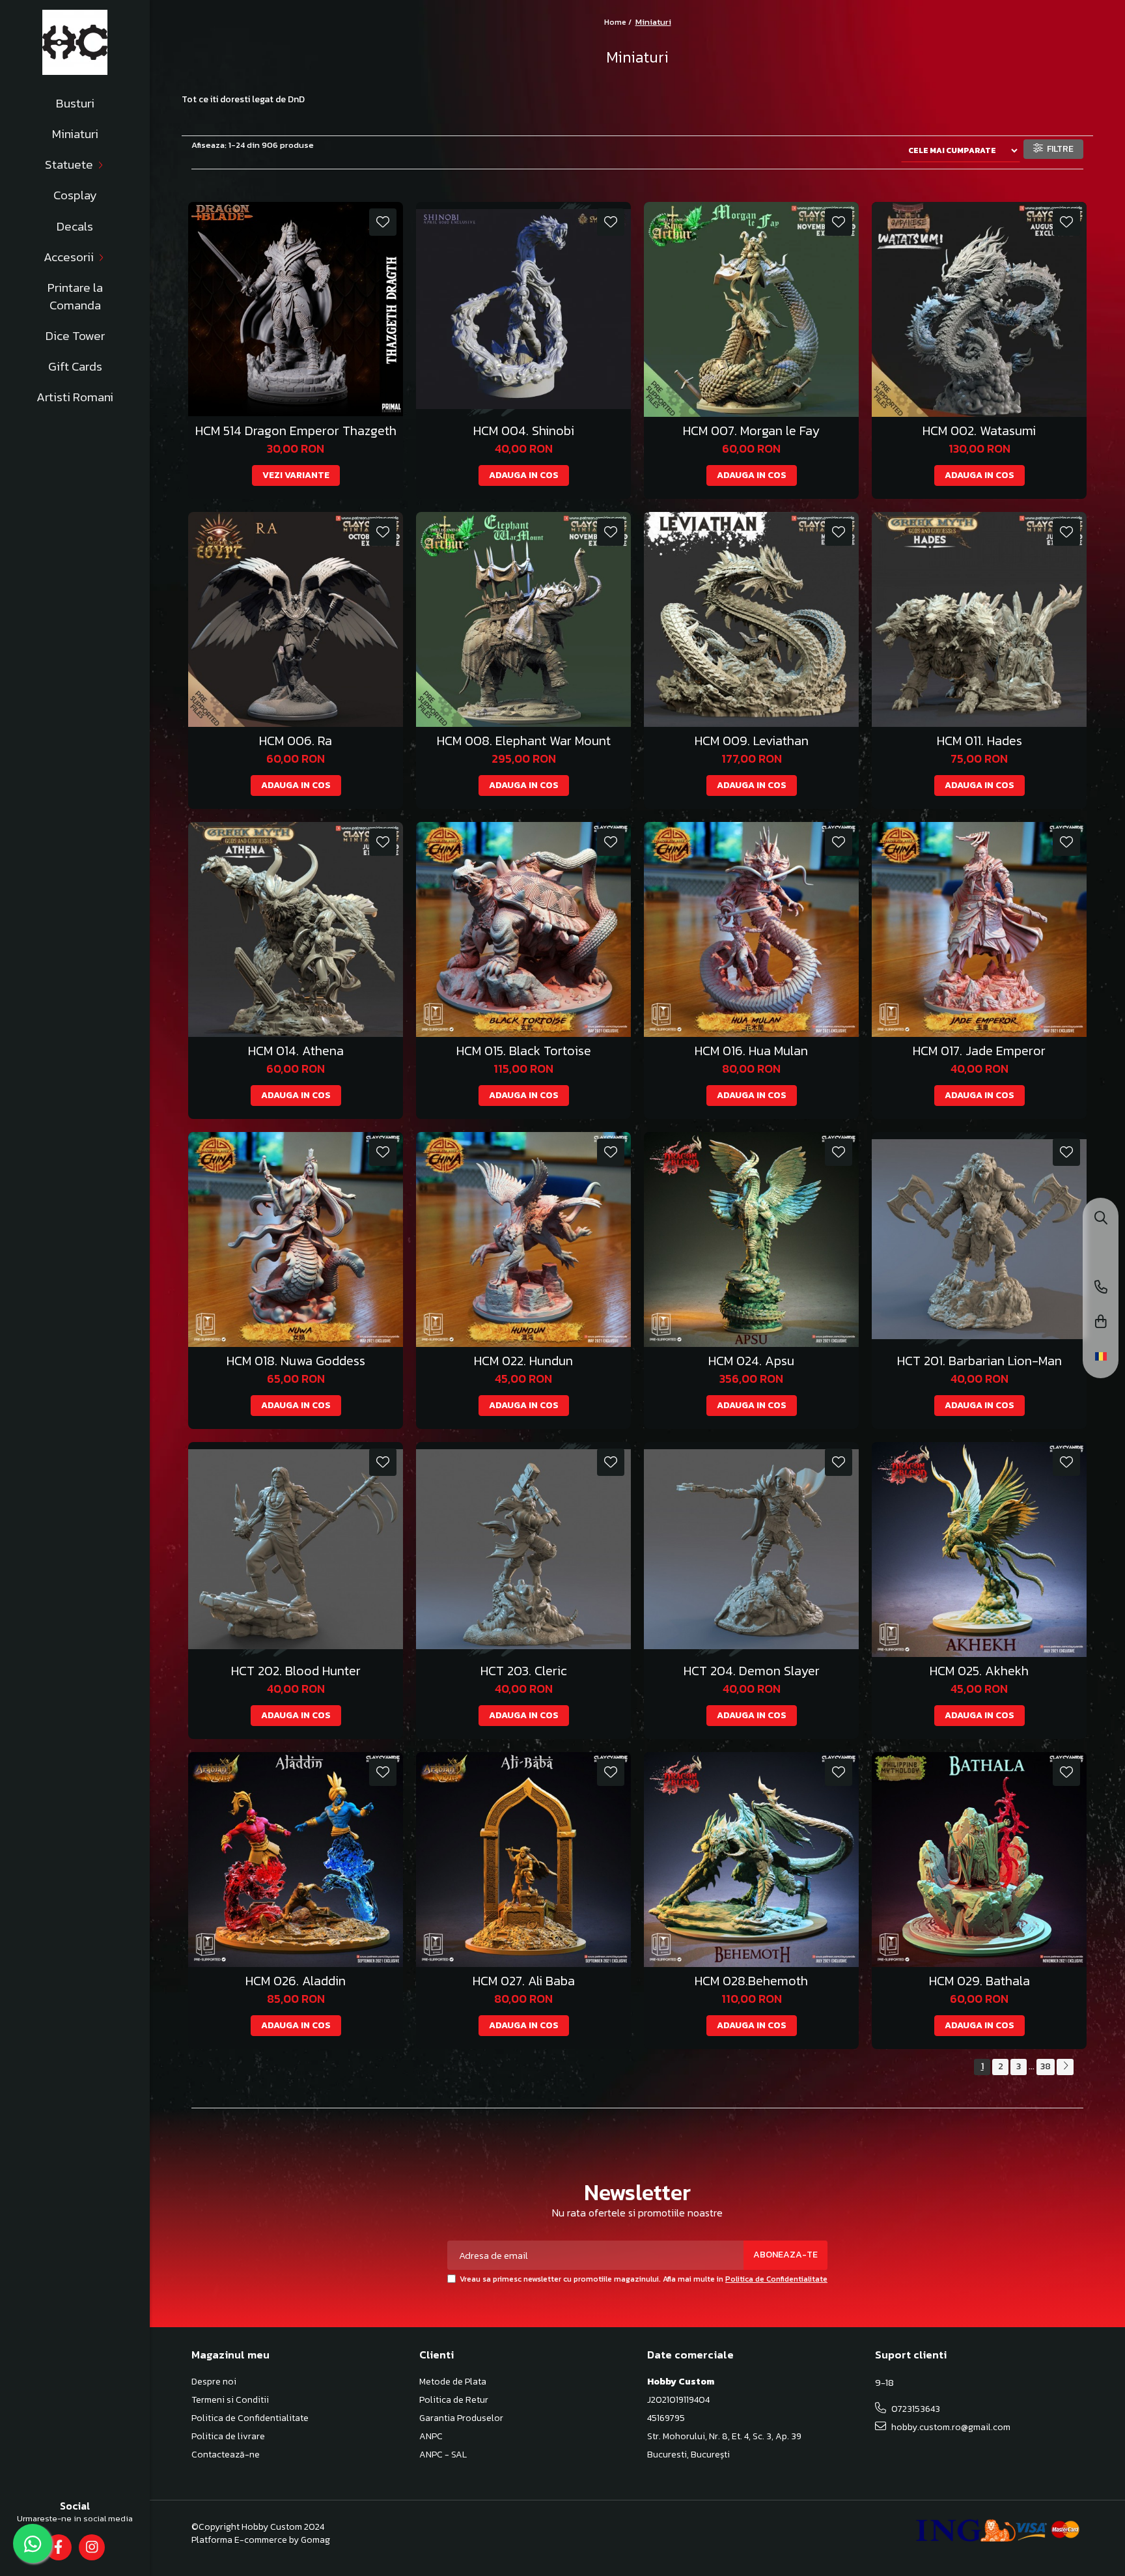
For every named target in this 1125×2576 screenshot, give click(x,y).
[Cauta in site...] (1101, 1219)
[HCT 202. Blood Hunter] (296, 1550)
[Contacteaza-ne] (1101, 1288)
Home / (619, 22)
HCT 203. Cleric (524, 1671)
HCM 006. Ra (296, 741)
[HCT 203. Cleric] (523, 1550)
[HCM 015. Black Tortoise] (523, 929)
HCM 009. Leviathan (752, 741)
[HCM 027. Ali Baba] (523, 1860)
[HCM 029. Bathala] (979, 1860)
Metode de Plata (453, 2382)
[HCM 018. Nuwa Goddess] (296, 1239)
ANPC (431, 2437)
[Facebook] (58, 2547)
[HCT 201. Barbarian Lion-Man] (979, 1239)
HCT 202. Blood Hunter (296, 1671)
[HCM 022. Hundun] (523, 1239)
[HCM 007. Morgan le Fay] (751, 309)
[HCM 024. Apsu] (751, 1239)
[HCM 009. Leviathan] (751, 619)
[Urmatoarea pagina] (1065, 2067)
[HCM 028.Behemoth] (751, 1860)
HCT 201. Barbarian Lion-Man (979, 1361)
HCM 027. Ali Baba (524, 1981)
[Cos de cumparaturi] (1101, 1323)
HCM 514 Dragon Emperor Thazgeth (296, 431)
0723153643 (915, 2409)
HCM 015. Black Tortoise (524, 1051)
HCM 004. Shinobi (524, 431)
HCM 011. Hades (979, 741)
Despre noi (214, 2382)
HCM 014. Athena (296, 1051)
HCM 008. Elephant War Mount (524, 741)
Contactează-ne (226, 2455)
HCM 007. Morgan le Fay (751, 431)
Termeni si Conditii (230, 2400)
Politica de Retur (454, 2400)
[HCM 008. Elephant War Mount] (523, 619)
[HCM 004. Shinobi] (523, 309)
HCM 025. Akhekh (979, 1671)
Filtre (1058, 149)
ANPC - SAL (443, 2455)
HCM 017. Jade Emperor (979, 1051)
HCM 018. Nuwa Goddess (296, 1361)
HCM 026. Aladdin (296, 1981)
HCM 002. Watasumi (979, 431)
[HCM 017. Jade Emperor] (979, 929)
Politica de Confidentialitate (776, 2279)
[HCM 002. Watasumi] (979, 309)
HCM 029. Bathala (979, 1981)
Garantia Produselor (461, 2418)
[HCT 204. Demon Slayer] (751, 1550)
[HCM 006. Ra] (296, 619)
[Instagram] (91, 2547)
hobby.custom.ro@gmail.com (950, 2427)
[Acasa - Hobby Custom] (75, 42)
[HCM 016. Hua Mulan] (751, 929)
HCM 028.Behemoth (751, 1981)
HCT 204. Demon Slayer (752, 1671)
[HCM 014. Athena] (296, 929)
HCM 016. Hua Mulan (751, 1051)
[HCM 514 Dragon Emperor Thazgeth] (296, 309)
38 (1046, 2066)
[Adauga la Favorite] (383, 222)
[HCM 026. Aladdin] (296, 1860)
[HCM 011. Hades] (979, 619)
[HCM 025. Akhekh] (979, 1550)
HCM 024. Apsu (751, 1361)
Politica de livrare (228, 2437)
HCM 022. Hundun (523, 1361)
